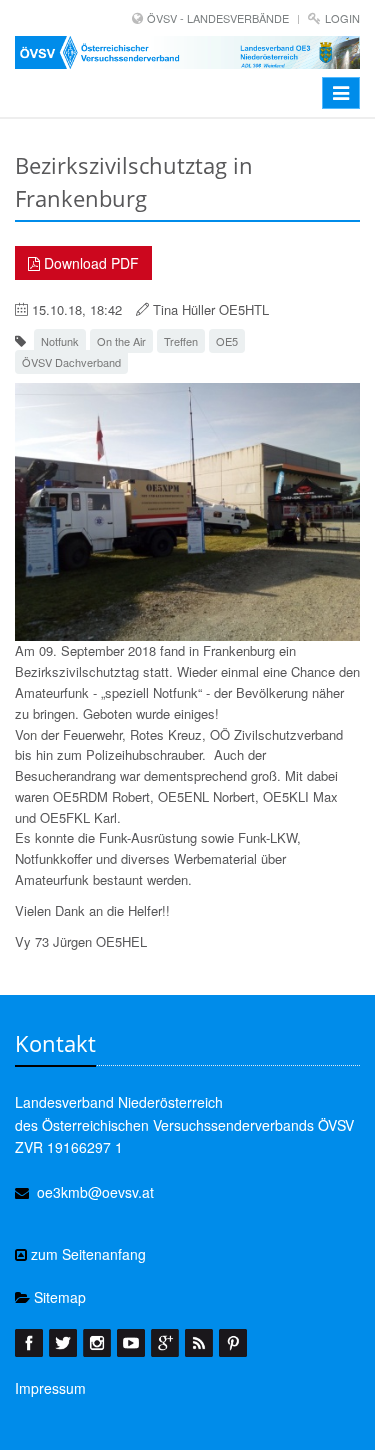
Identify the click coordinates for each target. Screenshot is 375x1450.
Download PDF (89, 263)
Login (342, 18)
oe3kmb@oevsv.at (95, 1192)
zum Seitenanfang (86, 1254)
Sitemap (58, 1297)
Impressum (50, 1388)
